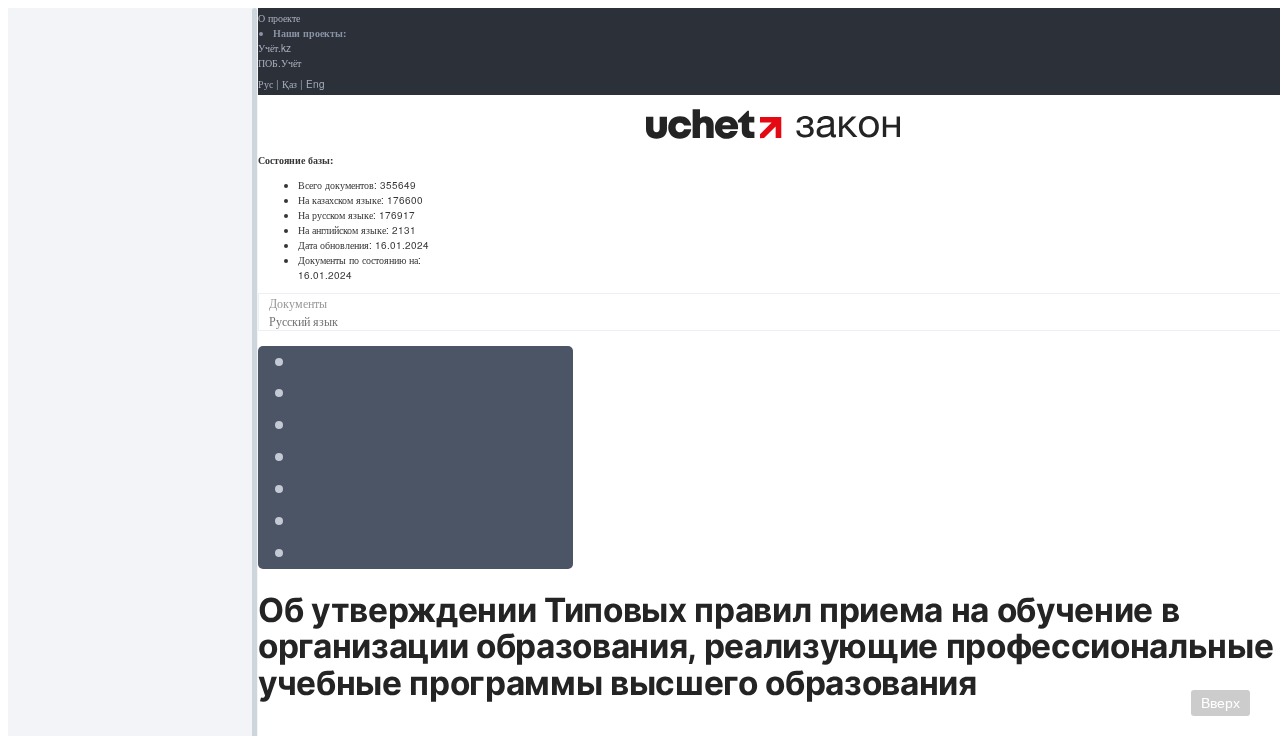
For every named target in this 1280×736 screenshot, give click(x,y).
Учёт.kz (274, 48)
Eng (315, 84)
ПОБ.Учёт (279, 63)
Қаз (289, 84)
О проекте (279, 18)
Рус (265, 84)
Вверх (1220, 703)
